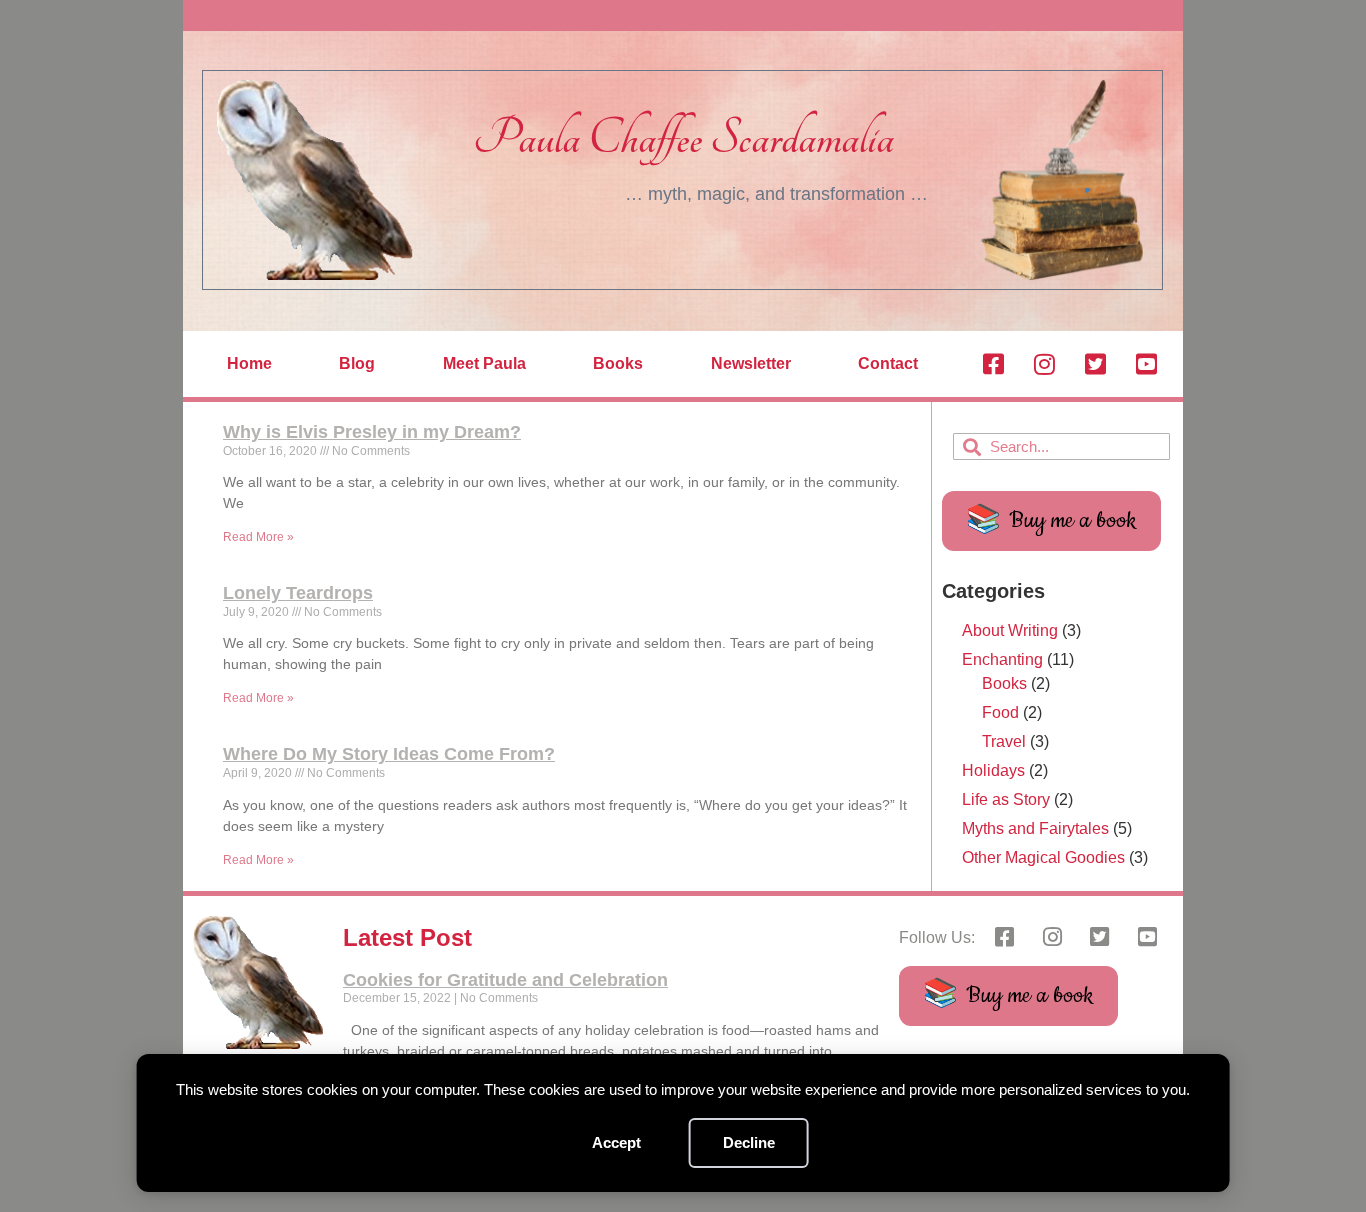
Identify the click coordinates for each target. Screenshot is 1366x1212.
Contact (888, 363)
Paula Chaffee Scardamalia (683, 138)
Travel (1004, 741)
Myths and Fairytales (1035, 828)
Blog (357, 363)
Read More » (258, 537)
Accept (616, 1142)
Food (1000, 712)
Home (249, 363)
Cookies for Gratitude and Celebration (505, 980)
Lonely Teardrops (298, 593)
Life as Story (1006, 799)
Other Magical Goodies (1043, 857)
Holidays (993, 770)
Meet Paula (484, 363)
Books (618, 363)
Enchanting (1002, 659)
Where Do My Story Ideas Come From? (389, 754)
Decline (749, 1142)
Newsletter (751, 363)
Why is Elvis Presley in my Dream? (372, 432)
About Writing (1010, 630)
